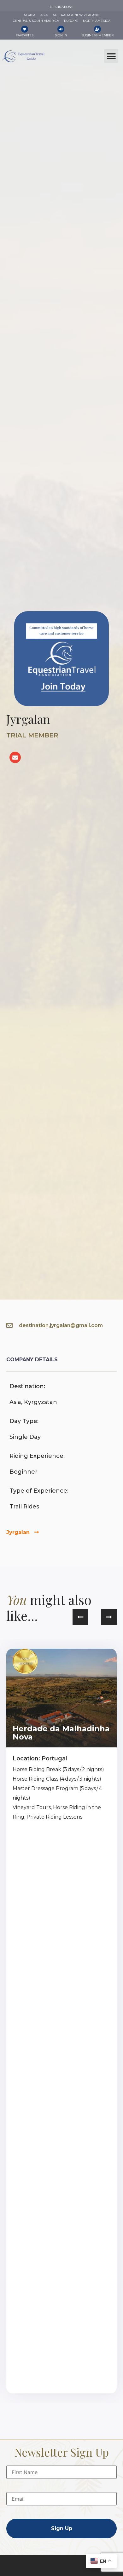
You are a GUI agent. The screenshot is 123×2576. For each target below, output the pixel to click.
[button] (111, 56)
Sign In (61, 35)
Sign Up (62, 2528)
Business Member (97, 35)
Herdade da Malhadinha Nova (61, 1733)
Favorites (25, 35)
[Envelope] (15, 757)
